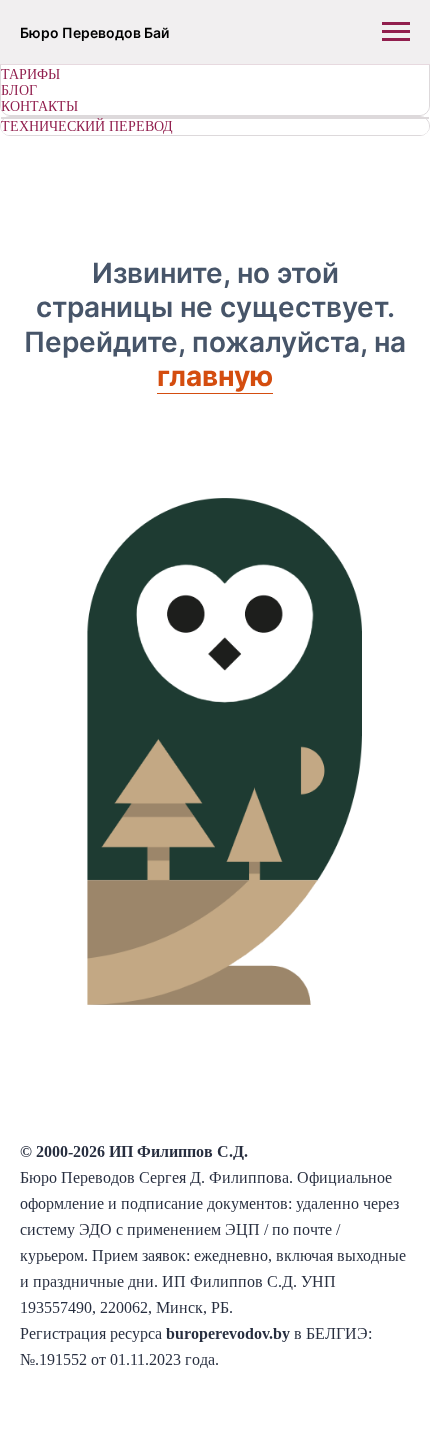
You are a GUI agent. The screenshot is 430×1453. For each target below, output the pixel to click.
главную (215, 376)
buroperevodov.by (228, 1333)
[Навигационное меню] (396, 32)
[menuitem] (215, 75)
